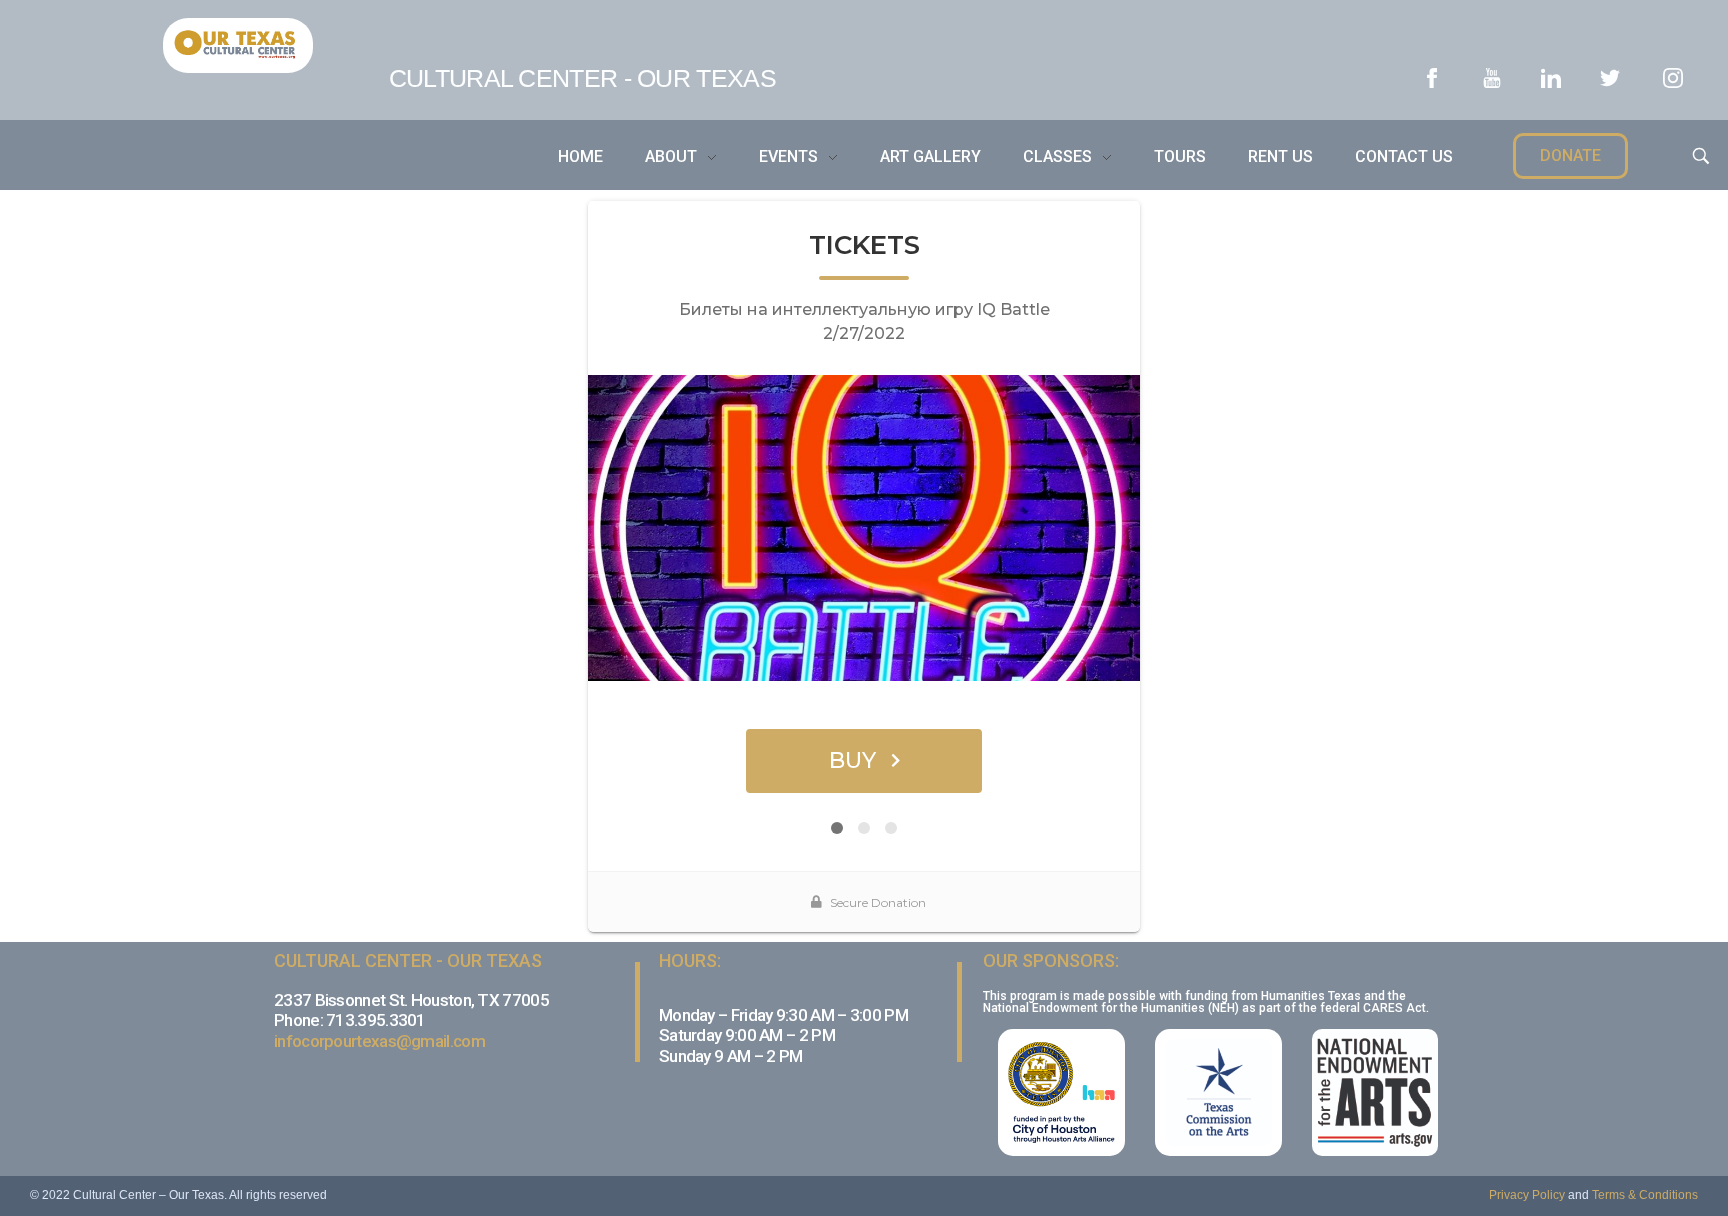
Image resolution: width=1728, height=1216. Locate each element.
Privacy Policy (1527, 1195)
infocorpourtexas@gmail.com (379, 1041)
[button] (1570, 156)
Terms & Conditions (1645, 1195)
